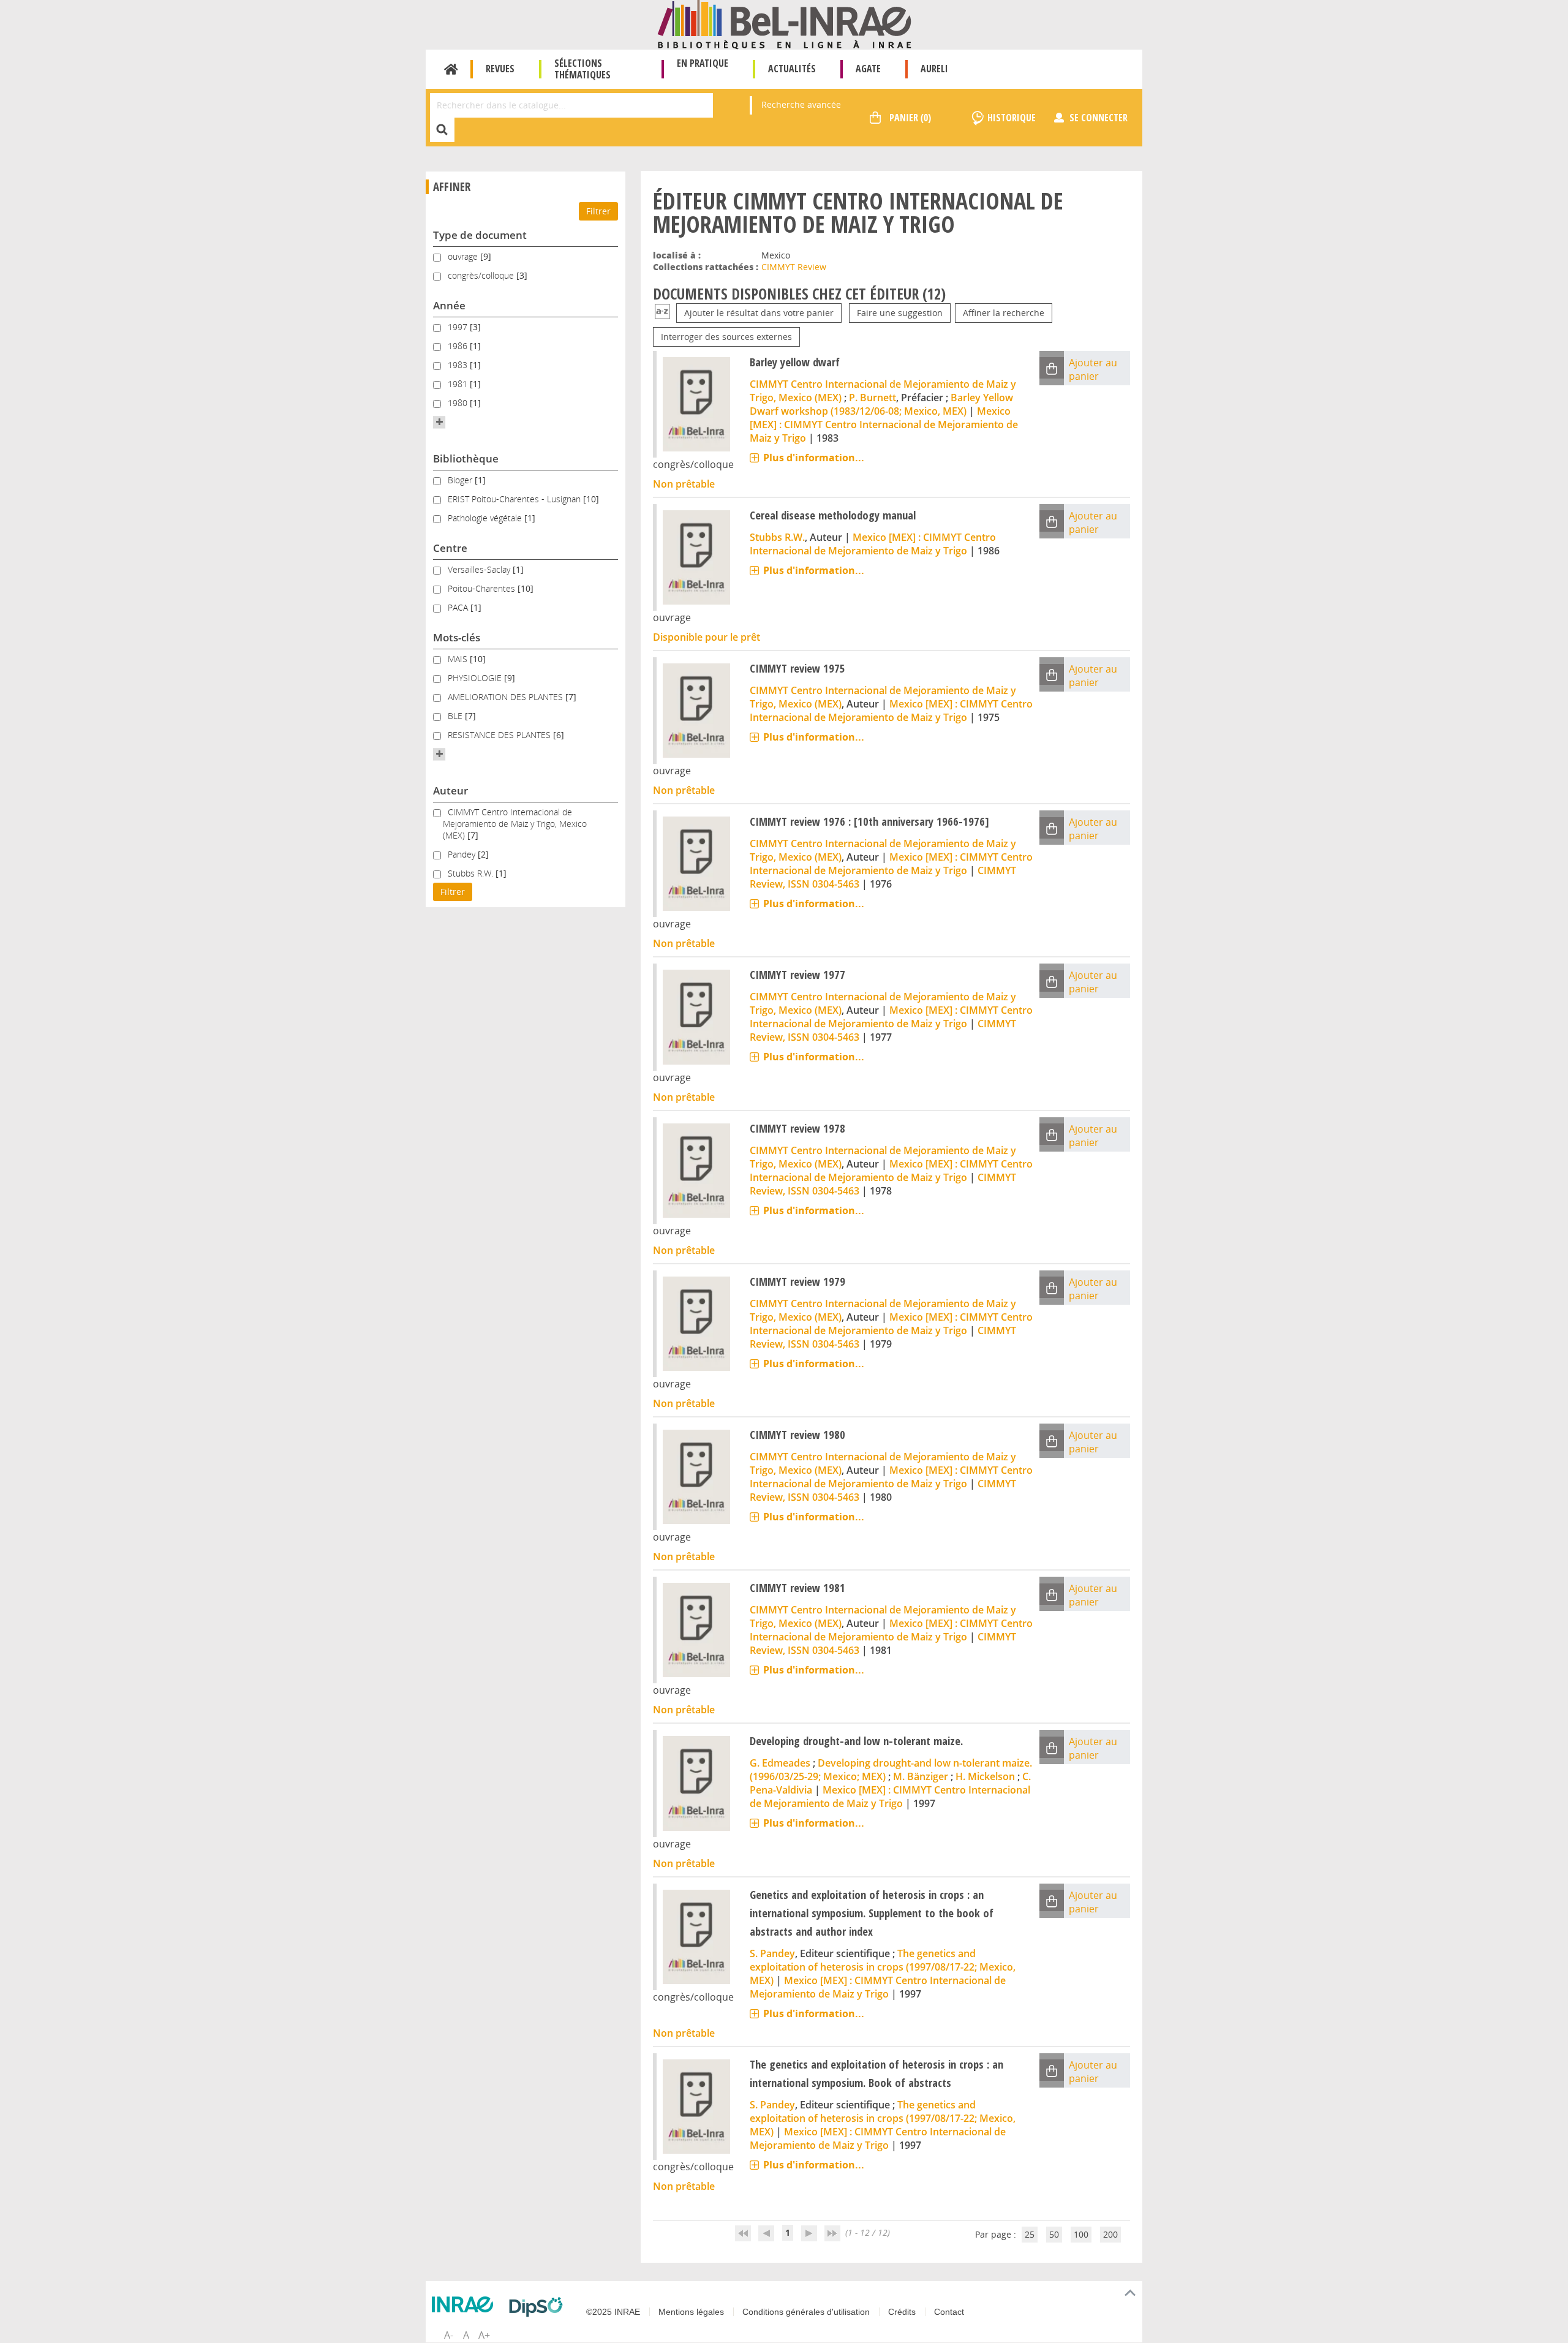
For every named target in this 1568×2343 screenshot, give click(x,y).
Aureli (934, 69)
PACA (459, 607)
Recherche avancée (801, 104)
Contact (949, 2312)
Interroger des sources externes (726, 337)
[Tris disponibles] (662, 313)
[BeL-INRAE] (784, 24)
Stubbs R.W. (472, 873)
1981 (459, 384)
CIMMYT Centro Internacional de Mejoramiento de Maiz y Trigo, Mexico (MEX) (515, 824)
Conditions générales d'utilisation (806, 2312)
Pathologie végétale (486, 518)
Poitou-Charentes (483, 588)
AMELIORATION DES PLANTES (507, 697)
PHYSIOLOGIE (476, 678)
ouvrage (464, 256)
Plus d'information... (814, 458)
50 (1054, 2234)
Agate (868, 69)
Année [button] (449, 305)
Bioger (461, 480)
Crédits (902, 2312)
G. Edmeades (780, 1763)
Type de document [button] (480, 235)
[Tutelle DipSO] (539, 2307)
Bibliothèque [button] (466, 458)
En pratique (703, 63)
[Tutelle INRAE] (466, 2304)
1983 (459, 365)
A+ (484, 2335)
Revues (500, 69)
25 (1030, 2234)
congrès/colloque (482, 275)
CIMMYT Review (794, 267)
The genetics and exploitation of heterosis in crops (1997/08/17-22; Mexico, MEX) (883, 1967)
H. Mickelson (985, 1776)
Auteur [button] (450, 790)
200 (1110, 2234)
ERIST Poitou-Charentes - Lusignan (515, 499)
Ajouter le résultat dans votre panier (759, 313)
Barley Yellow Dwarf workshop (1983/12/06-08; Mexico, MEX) (881, 404)
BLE (456, 716)
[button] (439, 422)
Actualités (792, 69)
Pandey (463, 854)
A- (449, 2335)
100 (1081, 2234)
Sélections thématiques (582, 69)
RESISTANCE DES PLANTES (500, 735)
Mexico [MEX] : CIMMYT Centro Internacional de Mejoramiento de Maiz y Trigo (884, 424)
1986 (459, 346)
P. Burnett (873, 398)
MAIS (459, 659)
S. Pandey (772, 1953)
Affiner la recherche (1004, 313)
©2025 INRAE (613, 2312)
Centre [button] (450, 548)
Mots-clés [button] (457, 637)
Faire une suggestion (900, 313)
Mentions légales (691, 2312)
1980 (459, 403)
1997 (459, 327)
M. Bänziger (921, 1776)
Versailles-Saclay (480, 569)
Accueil (451, 69)
